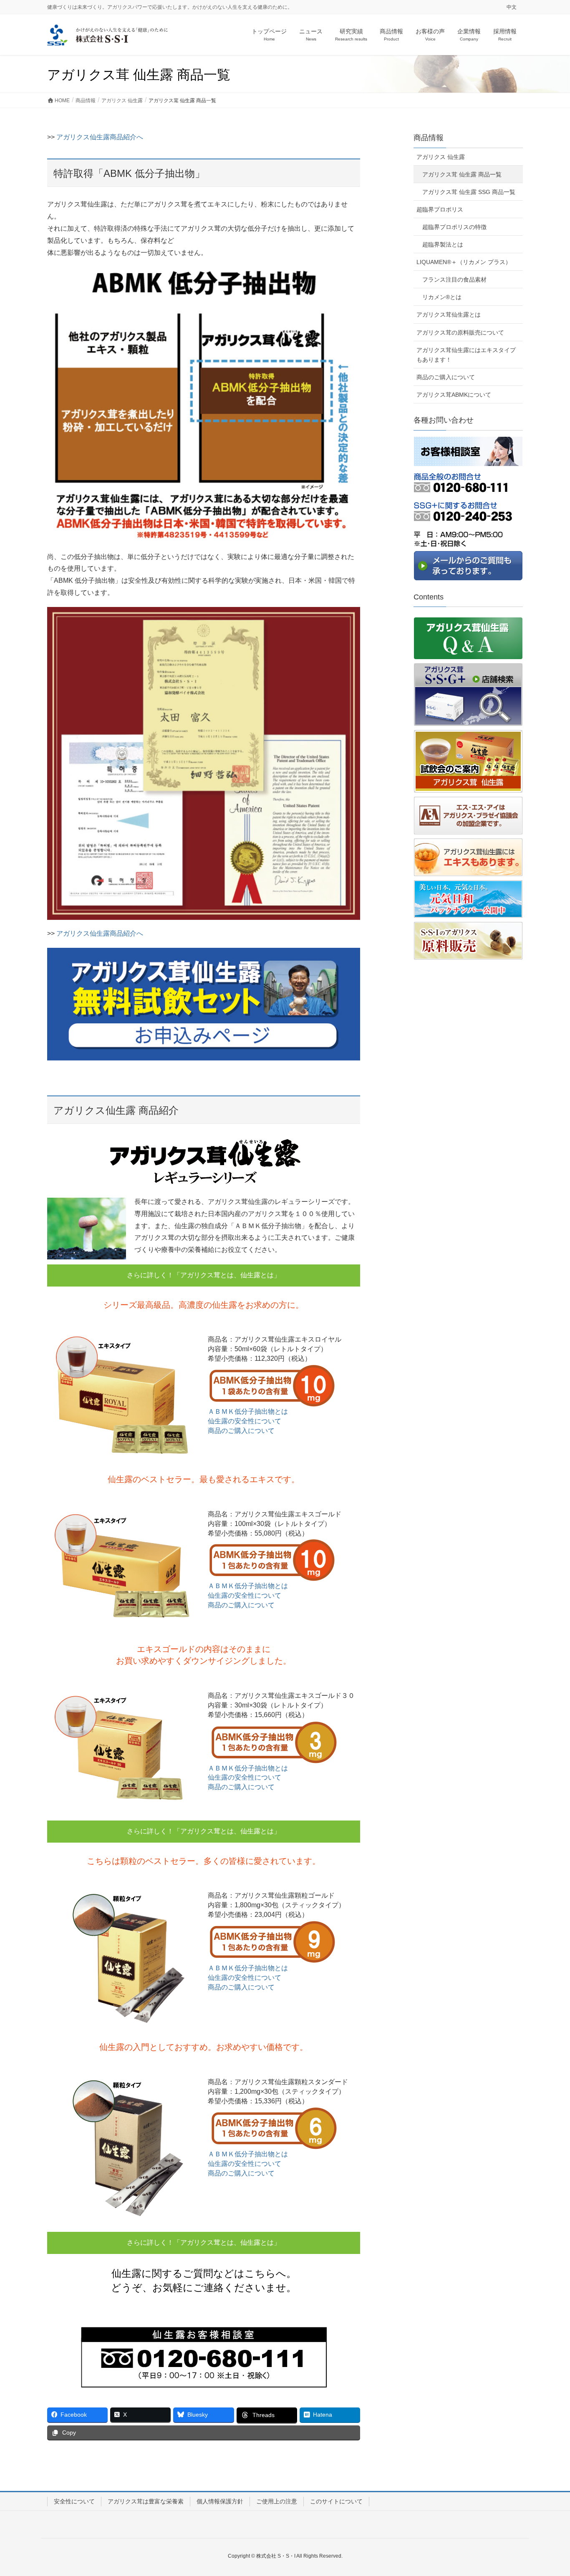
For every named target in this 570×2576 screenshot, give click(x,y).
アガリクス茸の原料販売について (460, 332)
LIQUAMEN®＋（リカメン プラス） (464, 262)
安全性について (74, 2501)
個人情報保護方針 (220, 2501)
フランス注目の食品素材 (454, 280)
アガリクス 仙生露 (441, 157)
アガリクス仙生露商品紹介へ (100, 137)
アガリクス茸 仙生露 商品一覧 (462, 174)
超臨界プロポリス (440, 209)
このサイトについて (336, 2501)
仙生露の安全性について (245, 1421)
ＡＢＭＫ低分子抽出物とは (248, 1411)
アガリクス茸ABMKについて (454, 395)
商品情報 (429, 138)
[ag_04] (204, 1004)
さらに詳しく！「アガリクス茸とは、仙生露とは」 (204, 1275)
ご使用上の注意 (277, 2501)
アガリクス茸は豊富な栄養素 (146, 2501)
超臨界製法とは (443, 244)
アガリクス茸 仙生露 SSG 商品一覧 (469, 192)
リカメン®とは (442, 297)
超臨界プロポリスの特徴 (454, 227)
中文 (512, 7)
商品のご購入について (241, 1431)
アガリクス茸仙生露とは (449, 315)
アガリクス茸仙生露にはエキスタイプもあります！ (466, 355)
